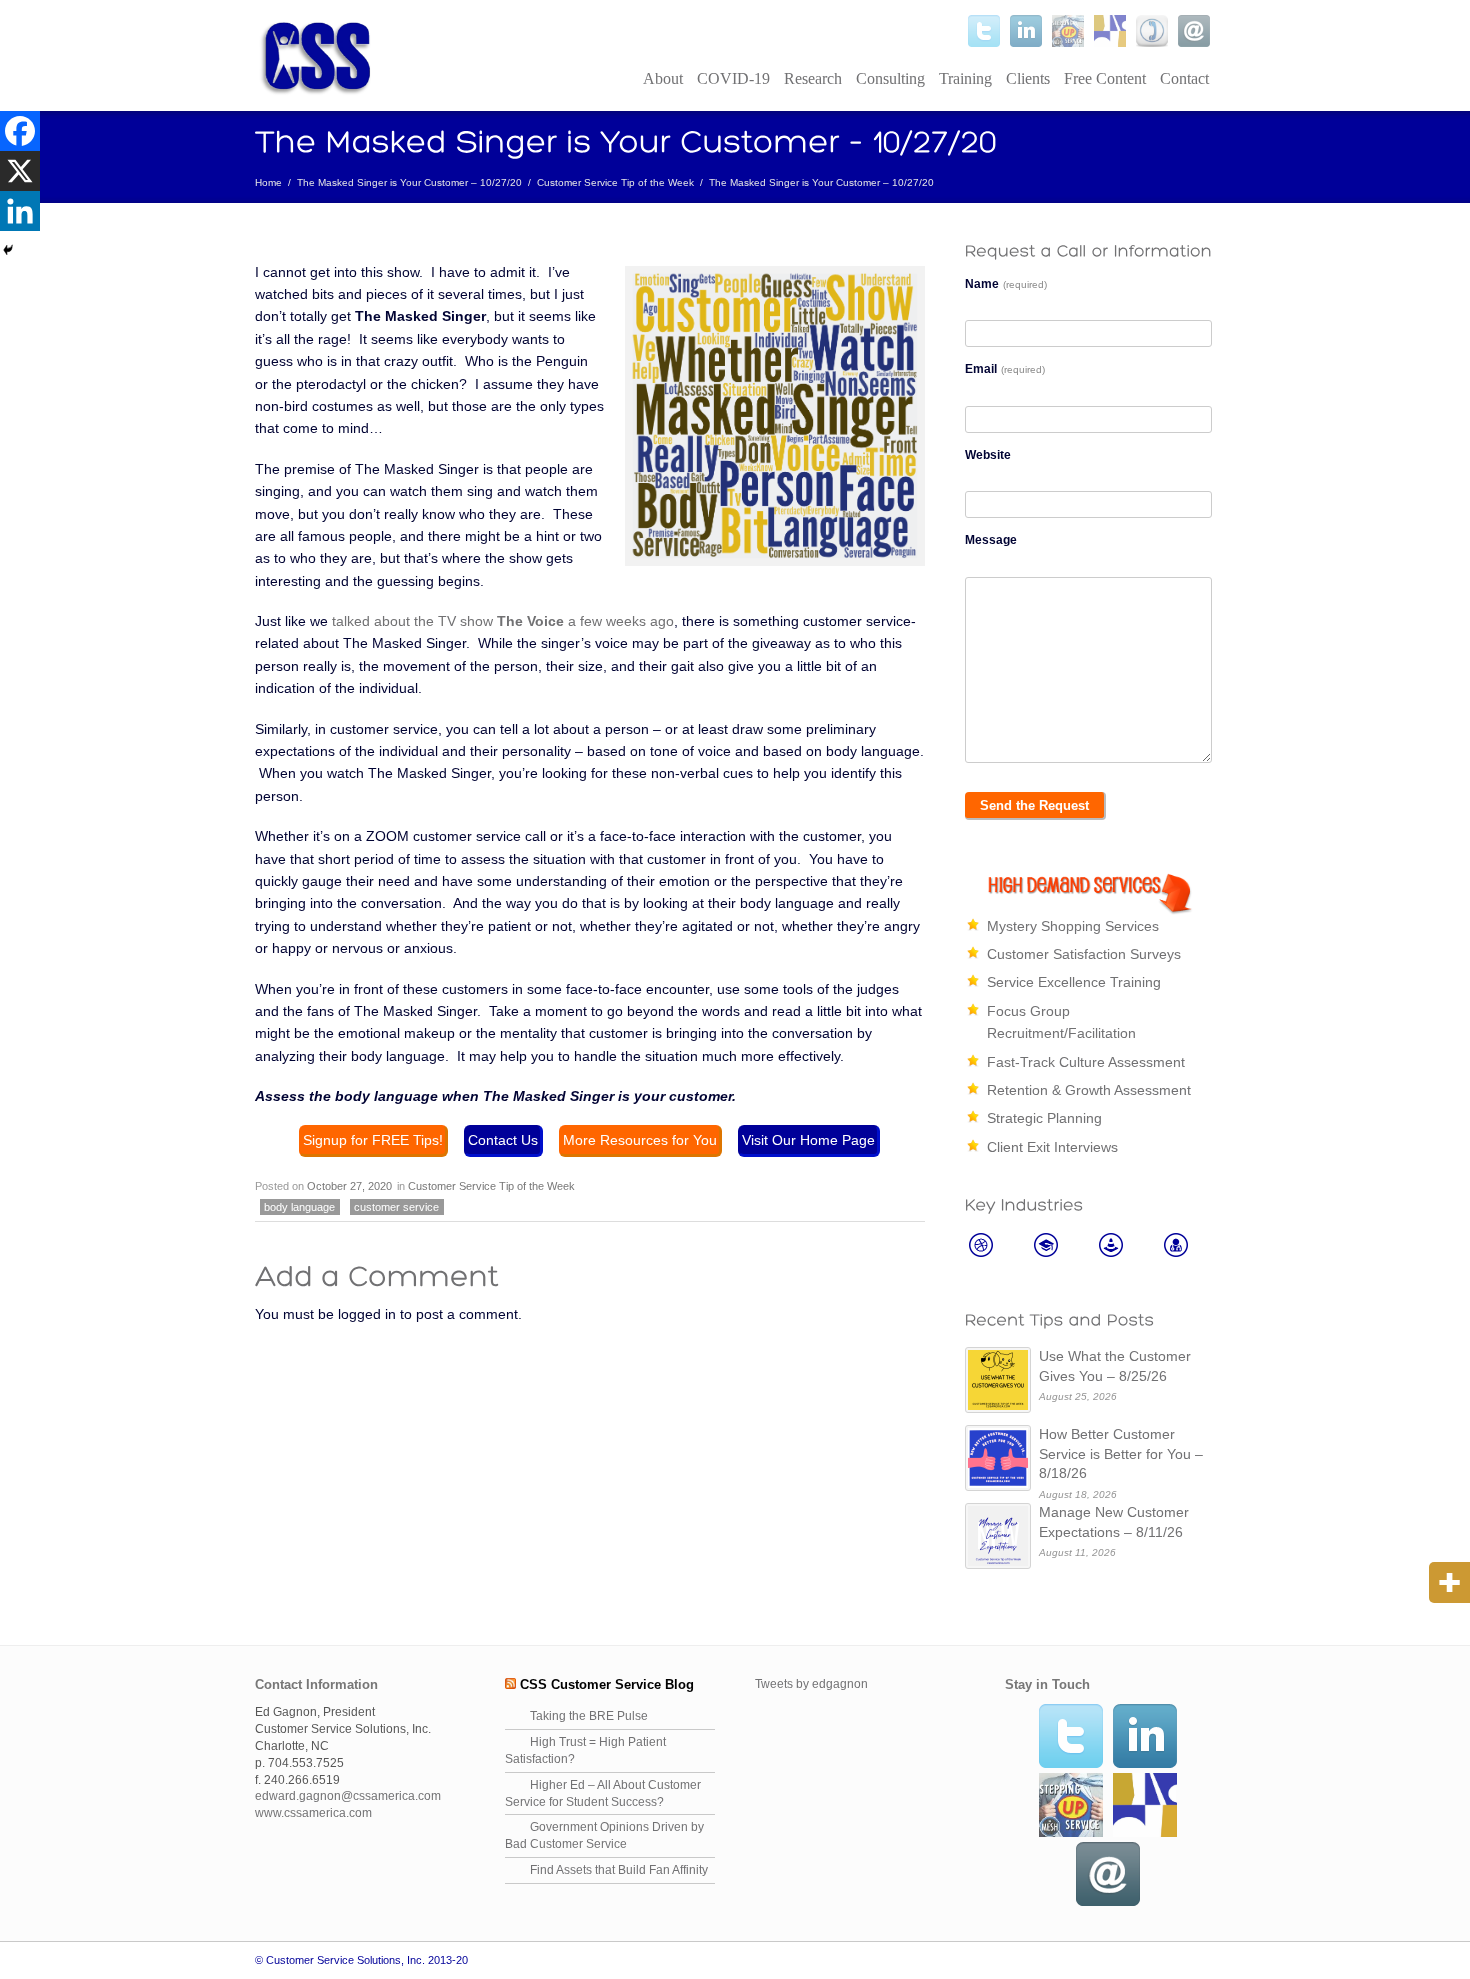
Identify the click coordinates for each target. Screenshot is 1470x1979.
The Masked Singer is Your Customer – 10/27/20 (409, 182)
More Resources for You (640, 1140)
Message (991, 540)
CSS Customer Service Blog (607, 1684)
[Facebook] (20, 131)
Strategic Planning (1044, 1118)
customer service (396, 1207)
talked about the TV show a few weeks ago (503, 621)
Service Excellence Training (1074, 982)
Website (988, 455)
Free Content (1105, 78)
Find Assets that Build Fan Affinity (619, 1870)
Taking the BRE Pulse (589, 1716)
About (663, 78)
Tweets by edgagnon (811, 1684)
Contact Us (503, 1140)
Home (268, 182)
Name (1006, 284)
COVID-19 (733, 78)
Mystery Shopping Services (1073, 926)
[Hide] (8, 250)
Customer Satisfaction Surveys (1084, 954)
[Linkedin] (20, 211)
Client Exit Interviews (1052, 1147)
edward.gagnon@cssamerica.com (348, 1796)
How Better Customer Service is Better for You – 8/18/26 (1121, 1453)
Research (813, 78)
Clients (1028, 78)
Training (965, 78)
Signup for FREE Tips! (373, 1140)
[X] (20, 171)
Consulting (890, 78)
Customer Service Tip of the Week (615, 182)
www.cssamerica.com (313, 1813)
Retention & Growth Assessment (1089, 1090)
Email (1005, 369)
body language (299, 1207)
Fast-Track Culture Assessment (1086, 1062)
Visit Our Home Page (808, 1140)
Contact (1184, 78)
